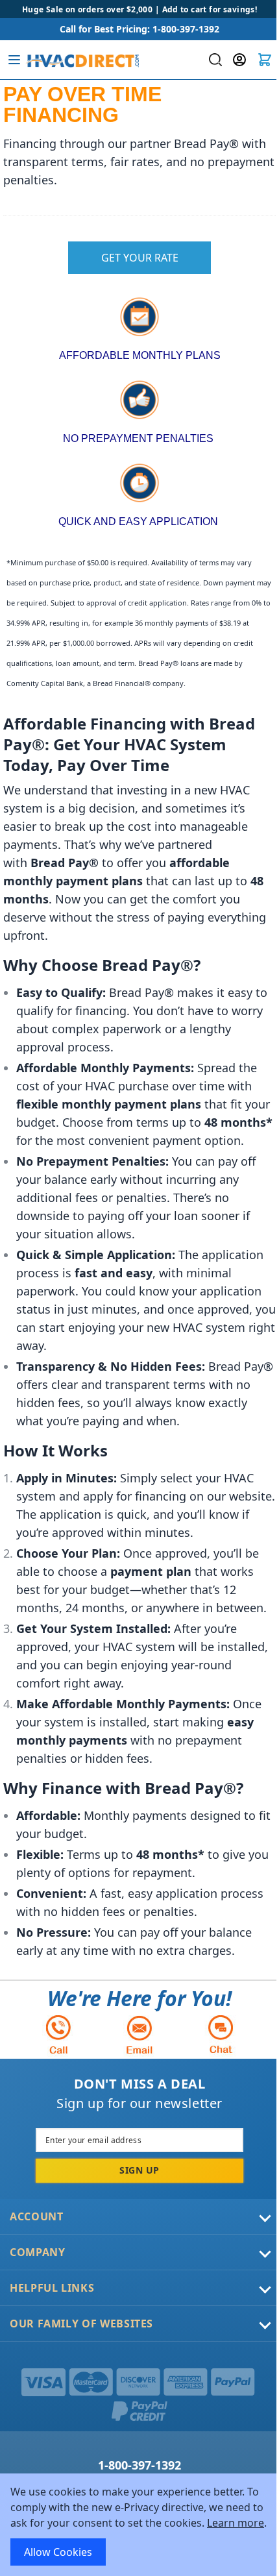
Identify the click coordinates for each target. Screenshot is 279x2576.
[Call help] (58, 2034)
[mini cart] (265, 60)
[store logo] (82, 60)
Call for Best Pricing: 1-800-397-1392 (139, 29)
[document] (139, 2525)
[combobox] (214, 60)
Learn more (236, 2523)
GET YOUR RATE (140, 258)
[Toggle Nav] (14, 60)
